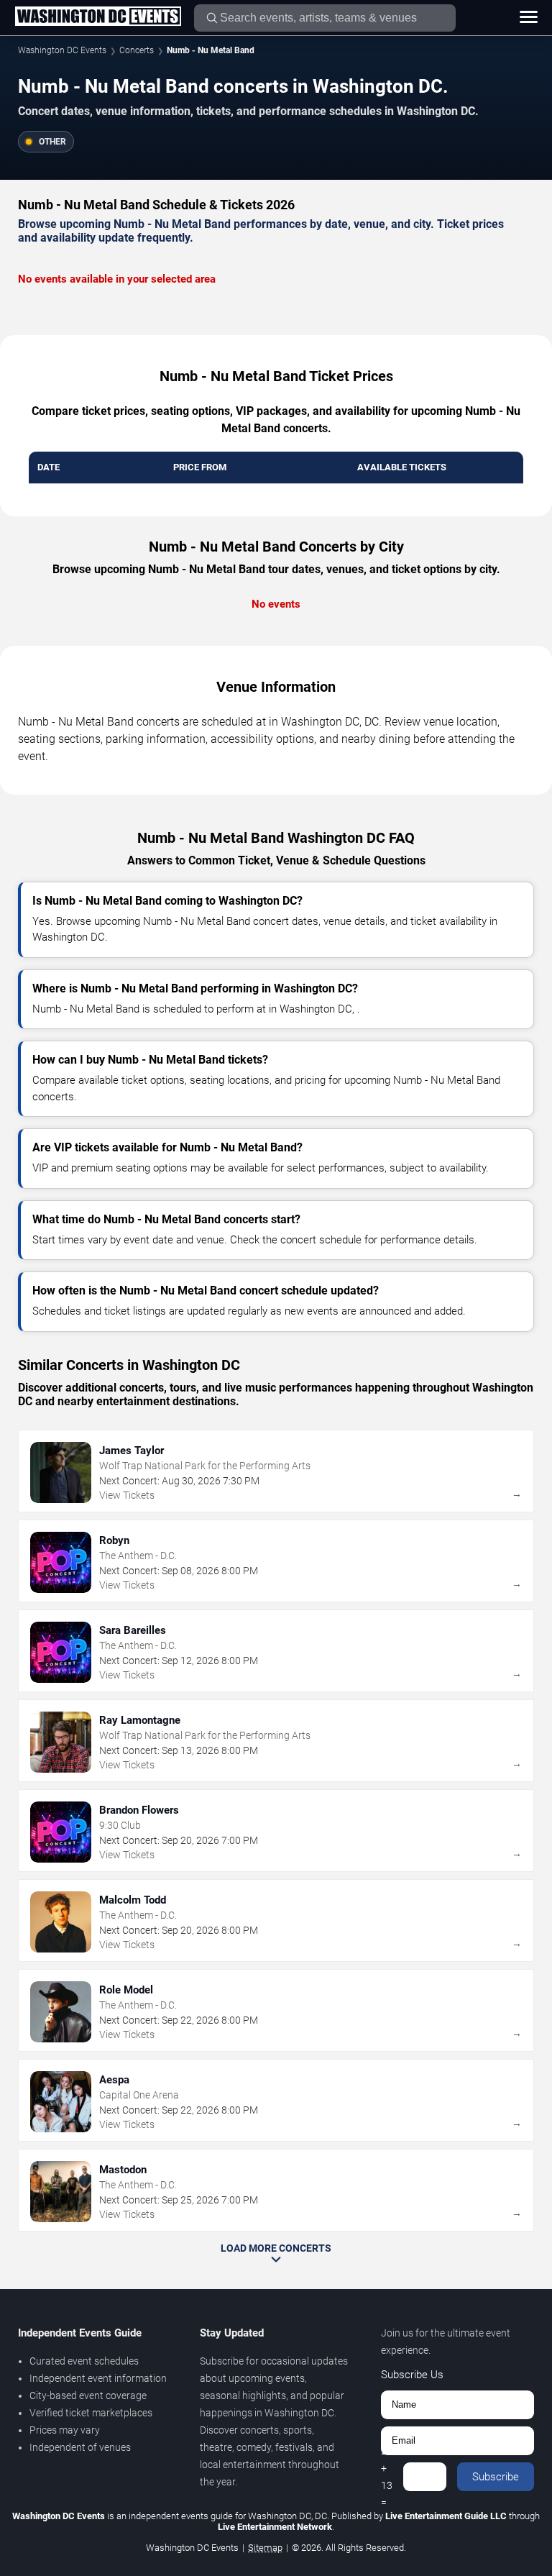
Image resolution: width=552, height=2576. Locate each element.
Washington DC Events (62, 50)
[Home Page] (98, 17)
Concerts (137, 50)
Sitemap (265, 2548)
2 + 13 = (387, 2477)
